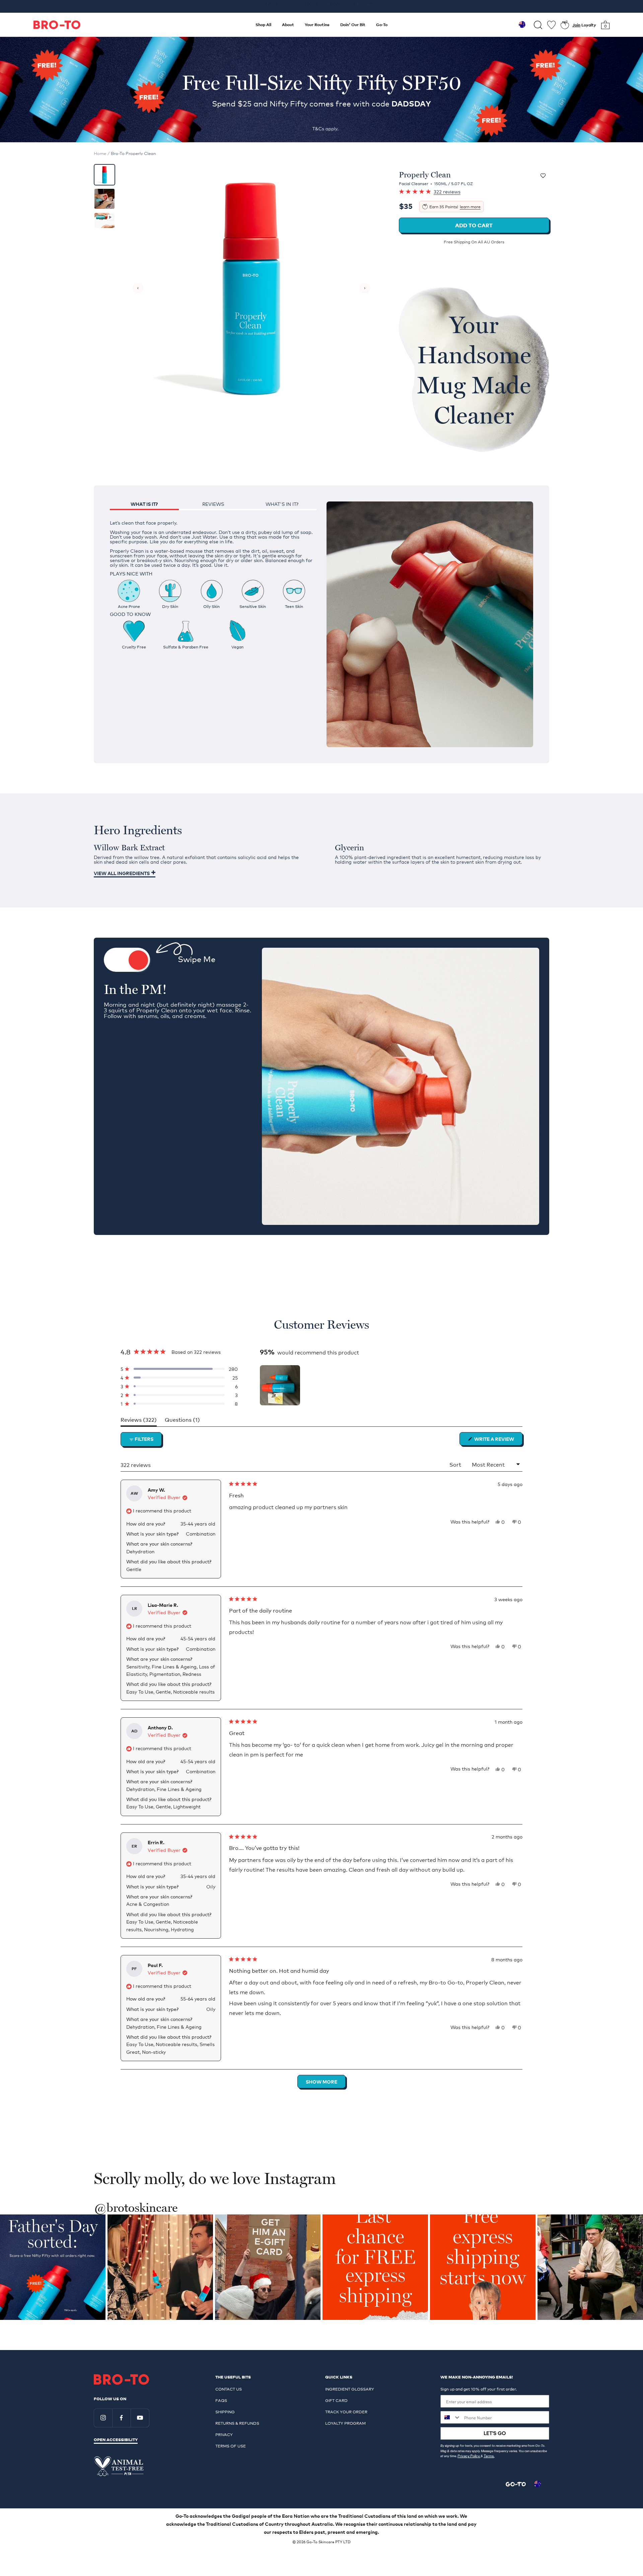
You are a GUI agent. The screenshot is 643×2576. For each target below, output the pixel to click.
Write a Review (498, 1440)
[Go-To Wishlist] (551, 25)
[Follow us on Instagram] (103, 2418)
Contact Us (229, 2389)
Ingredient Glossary (350, 2389)
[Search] (538, 25)
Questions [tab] (182, 1421)
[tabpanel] (213, 579)
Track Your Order (346, 2412)
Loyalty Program (345, 2423)
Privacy (224, 2434)
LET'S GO (495, 2433)
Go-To (382, 25)
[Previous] (138, 288)
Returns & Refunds (237, 2423)
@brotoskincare (136, 2208)
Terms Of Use (231, 2446)
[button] (179, 1369)
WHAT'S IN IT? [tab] (282, 504)
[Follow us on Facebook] (121, 2418)
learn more (470, 207)
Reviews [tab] (139, 1421)
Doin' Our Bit (353, 25)
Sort (456, 1464)
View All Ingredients (122, 873)
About (288, 25)
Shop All (263, 25)
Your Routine (317, 25)
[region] (281, 1385)
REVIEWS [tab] (213, 504)
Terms (489, 2456)
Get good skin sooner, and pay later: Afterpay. (321, 6)
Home (100, 153)
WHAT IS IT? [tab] (144, 504)
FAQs (221, 2400)
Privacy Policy (469, 2456)
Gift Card (336, 2400)
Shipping (225, 2412)
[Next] (365, 288)
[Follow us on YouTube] (140, 2418)
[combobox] (451, 2417)
